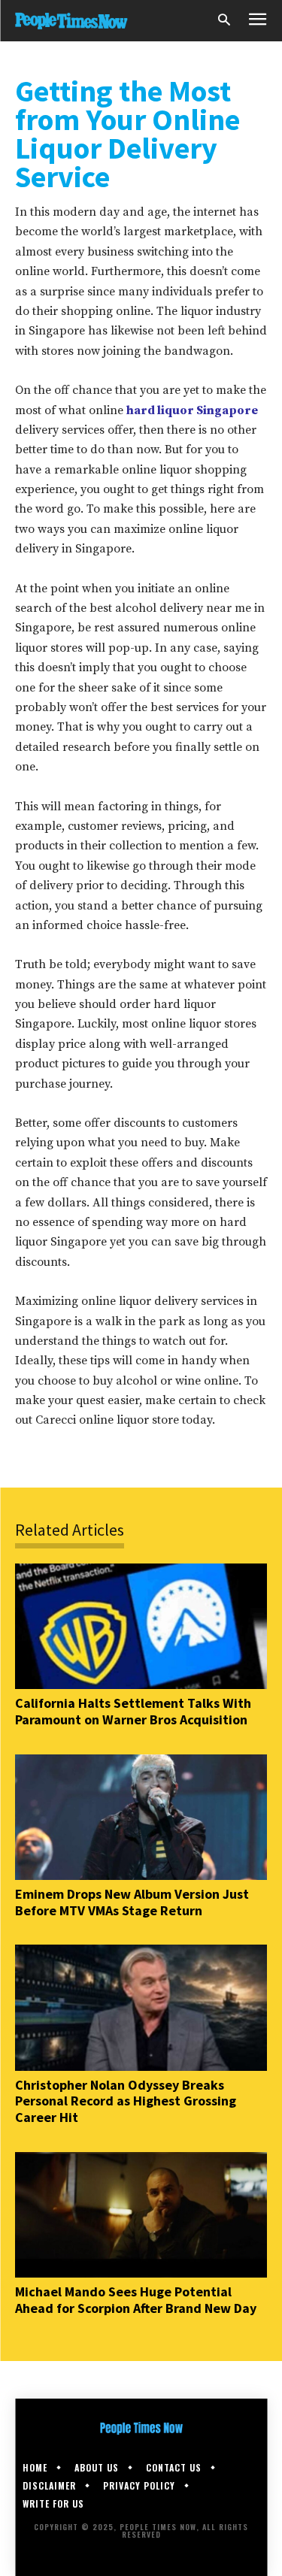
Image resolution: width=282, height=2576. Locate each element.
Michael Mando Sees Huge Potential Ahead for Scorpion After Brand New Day (136, 2300)
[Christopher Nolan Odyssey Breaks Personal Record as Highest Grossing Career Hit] (141, 2008)
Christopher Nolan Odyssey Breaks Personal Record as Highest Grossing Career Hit (126, 2101)
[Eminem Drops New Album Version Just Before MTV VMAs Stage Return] (141, 1818)
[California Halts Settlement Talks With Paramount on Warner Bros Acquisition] (141, 1627)
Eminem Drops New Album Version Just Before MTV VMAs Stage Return (132, 1902)
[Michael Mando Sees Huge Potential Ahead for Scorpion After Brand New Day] (141, 2215)
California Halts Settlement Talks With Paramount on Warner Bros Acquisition (133, 1711)
